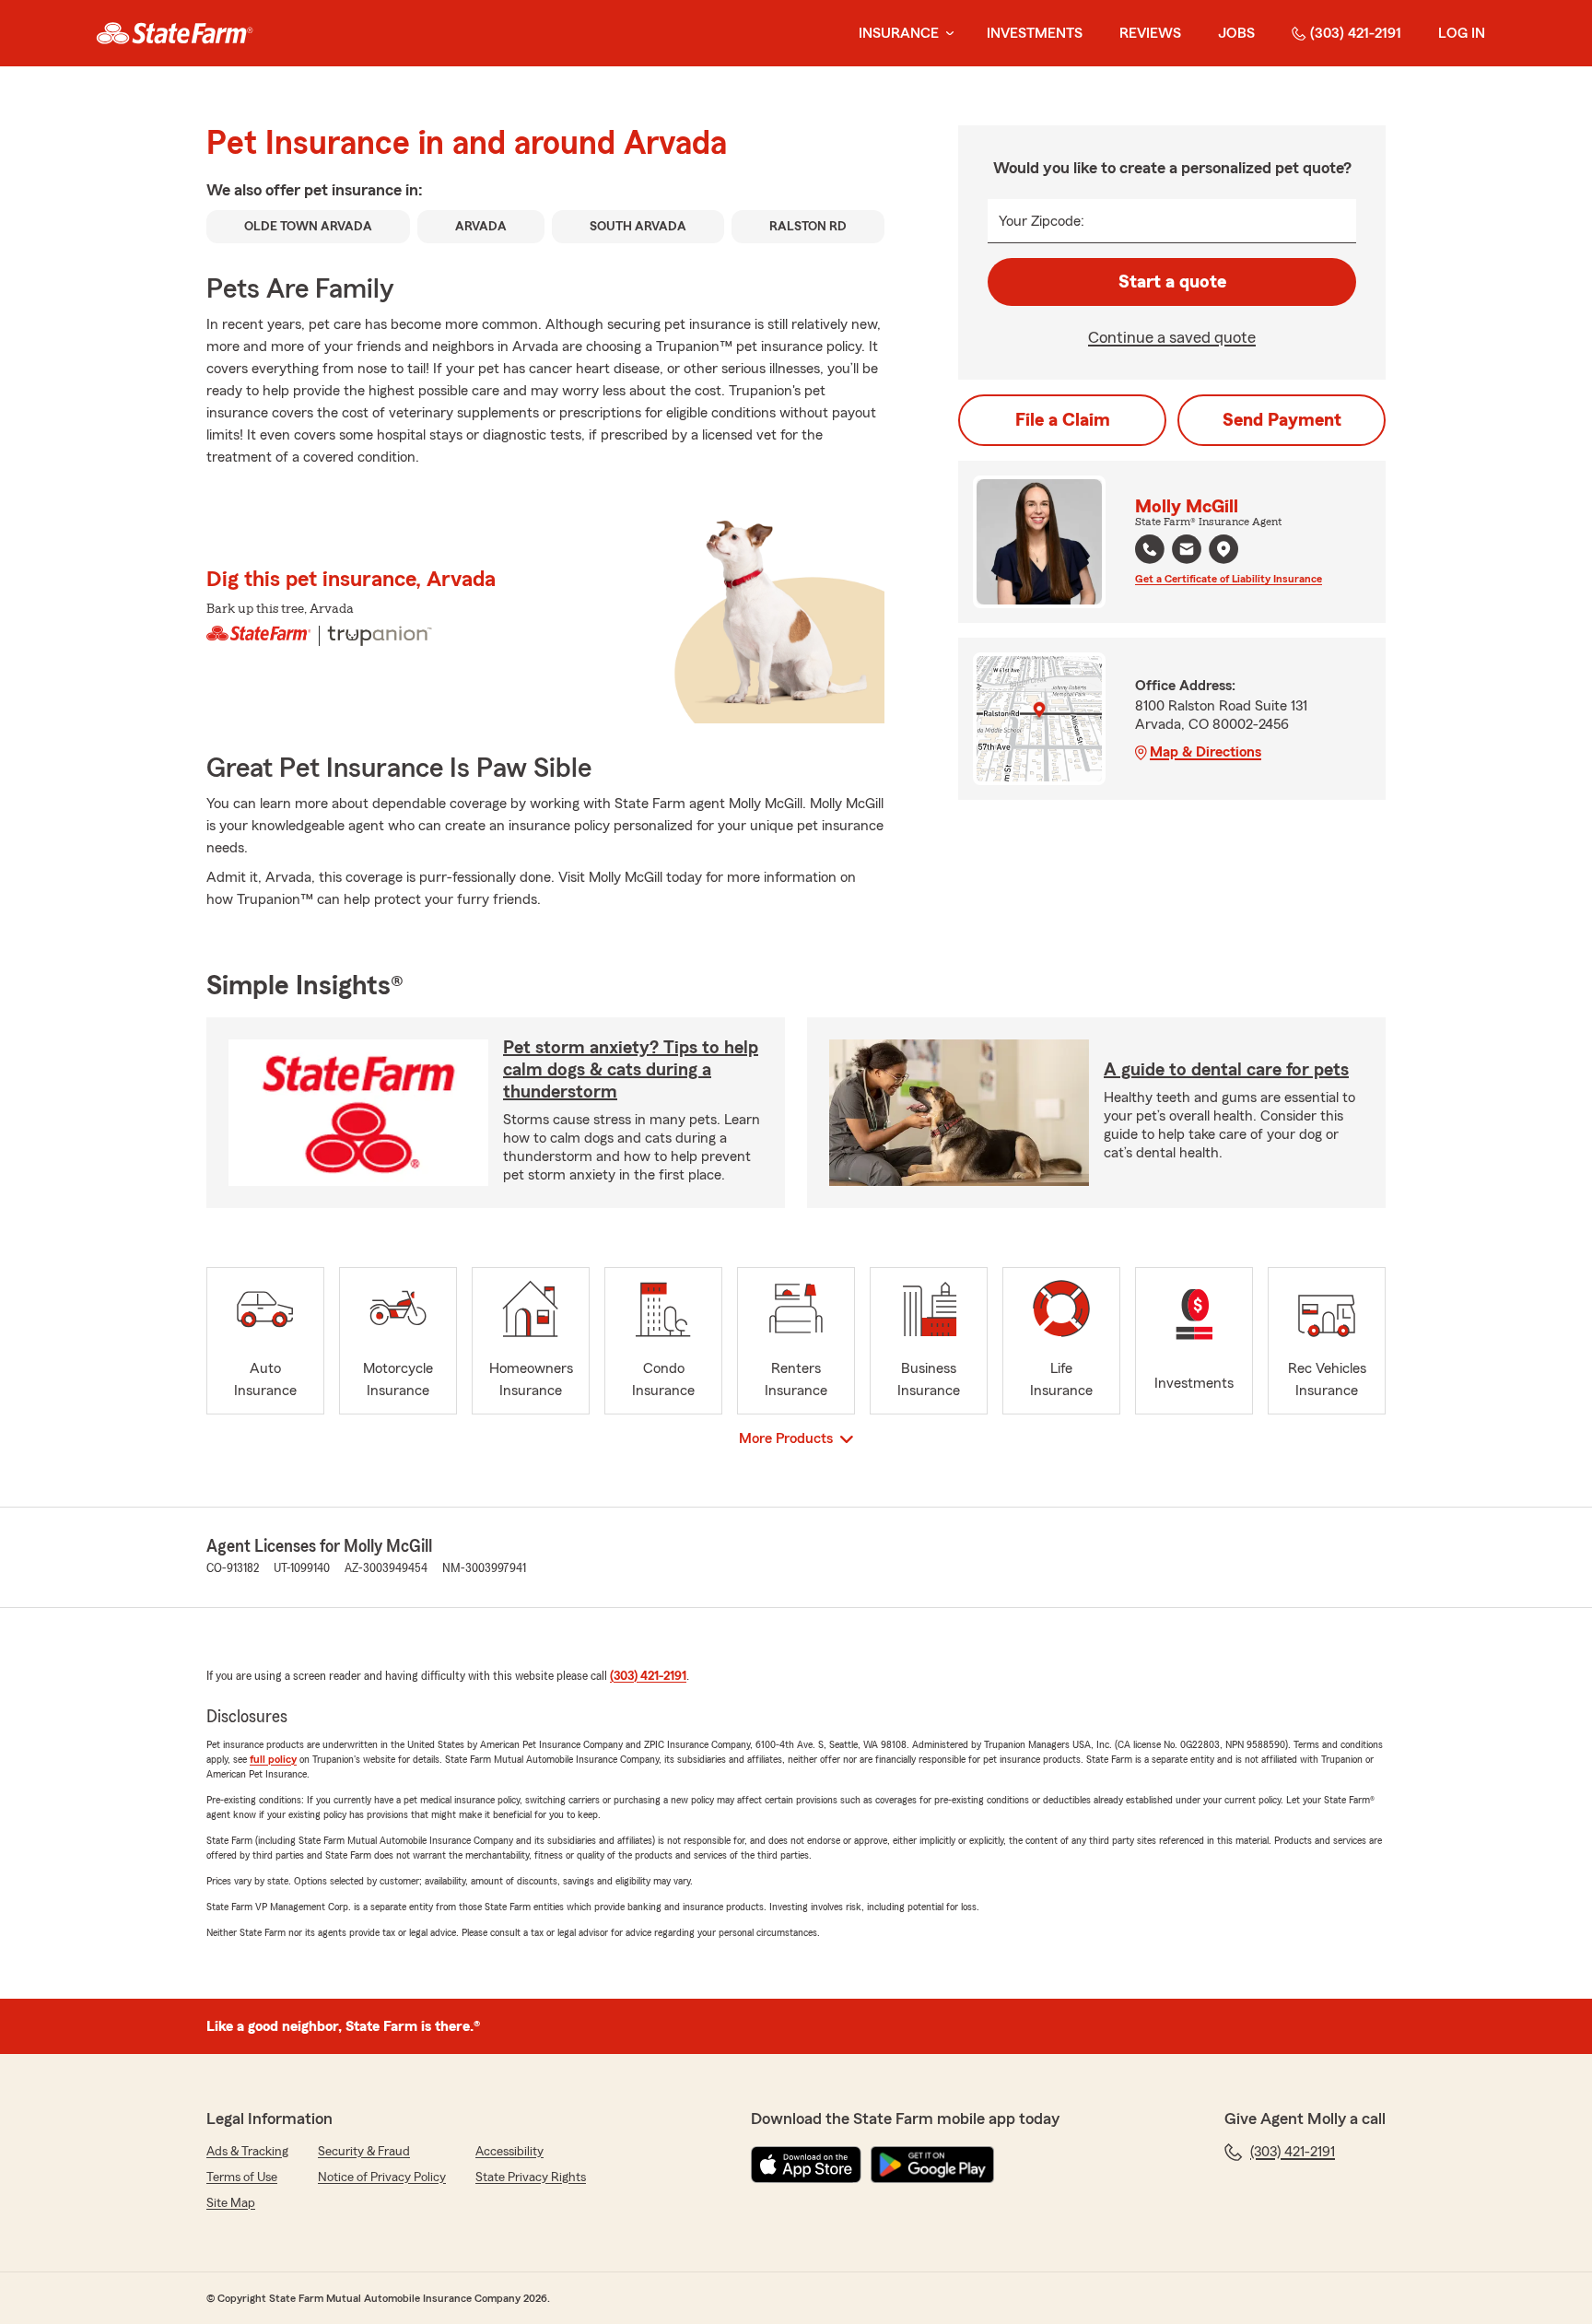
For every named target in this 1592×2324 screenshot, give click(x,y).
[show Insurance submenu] (946, 34)
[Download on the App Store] (806, 2165)
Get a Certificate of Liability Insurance (1229, 579)
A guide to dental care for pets (1226, 1070)
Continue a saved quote (1172, 337)
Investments (1035, 33)
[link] (175, 33)
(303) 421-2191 (1356, 33)
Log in (1462, 33)
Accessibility (509, 2152)
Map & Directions (1206, 752)
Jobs (1236, 33)
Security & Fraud (364, 2152)
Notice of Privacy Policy (382, 2177)
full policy (273, 1759)
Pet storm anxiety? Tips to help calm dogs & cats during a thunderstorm (631, 1070)
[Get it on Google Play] (932, 2165)
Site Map (231, 2203)
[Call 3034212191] (1150, 549)
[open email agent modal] (1187, 552)
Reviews (1150, 33)
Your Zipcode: (1042, 221)
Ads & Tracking (247, 2152)
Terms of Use (242, 2177)
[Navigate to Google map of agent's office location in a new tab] (1223, 549)
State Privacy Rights (531, 2177)
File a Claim (1063, 420)
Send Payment (1282, 420)
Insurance (899, 33)
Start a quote (1172, 282)
